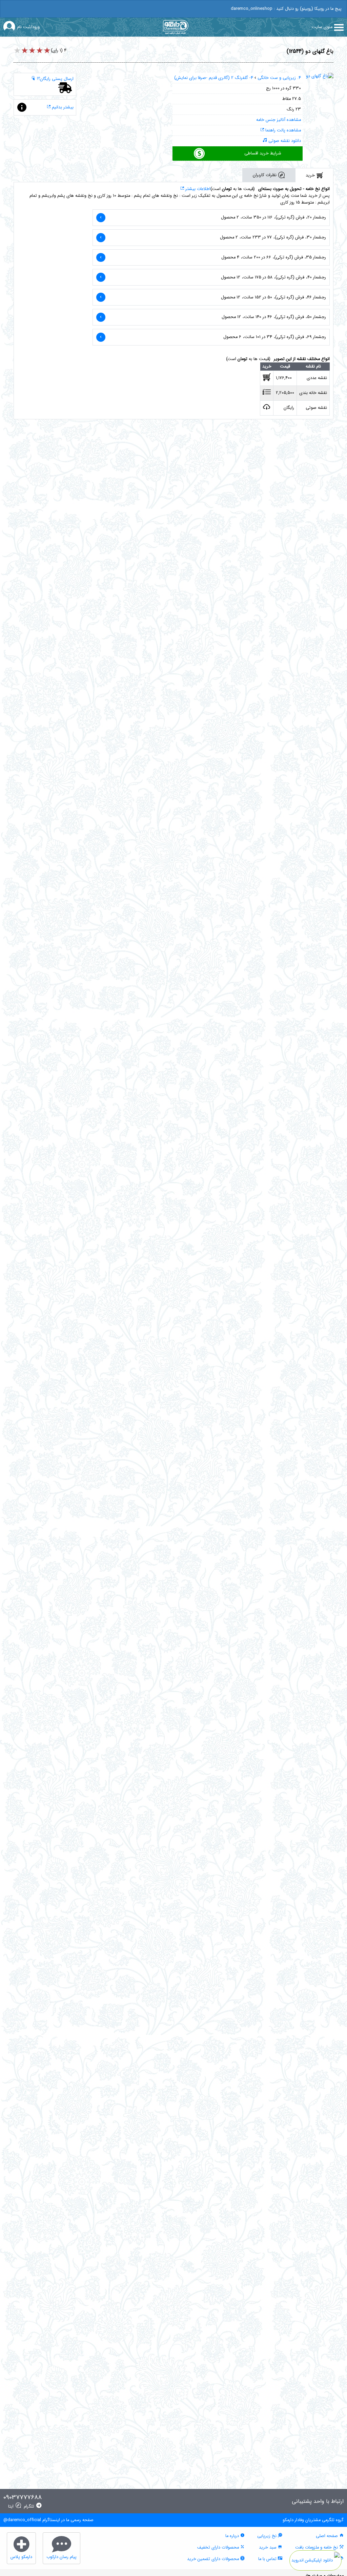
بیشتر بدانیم (62, 107)
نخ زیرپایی (268, 2536)
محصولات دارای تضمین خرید (214, 2559)
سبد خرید (268, 2548)
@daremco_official (22, 2520)
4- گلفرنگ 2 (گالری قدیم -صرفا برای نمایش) (214, 78)
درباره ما (233, 2536)
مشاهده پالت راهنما (282, 130)
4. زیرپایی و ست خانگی (279, 78)
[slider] (32, 51)
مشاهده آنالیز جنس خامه (279, 120)
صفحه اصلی (328, 2536)
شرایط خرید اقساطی (263, 153)
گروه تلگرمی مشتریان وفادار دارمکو (313, 2520)
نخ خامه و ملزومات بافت (317, 2548)
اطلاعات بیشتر (197, 189)
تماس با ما (268, 2559)
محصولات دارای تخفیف (219, 2548)
